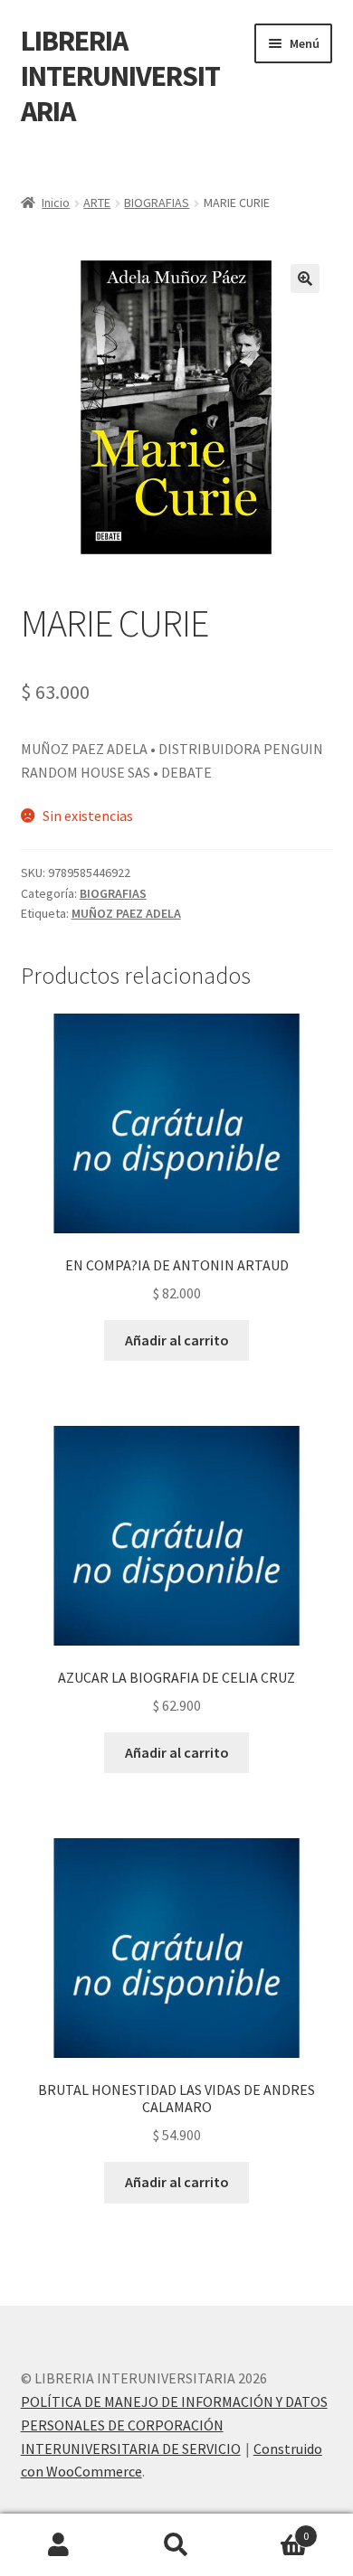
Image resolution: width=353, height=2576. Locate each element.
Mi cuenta (59, 2545)
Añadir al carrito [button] (177, 1340)
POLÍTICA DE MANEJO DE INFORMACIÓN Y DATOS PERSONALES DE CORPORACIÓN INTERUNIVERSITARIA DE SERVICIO (174, 2425)
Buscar (176, 2545)
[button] (305, 278)
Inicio (56, 203)
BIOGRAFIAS (157, 203)
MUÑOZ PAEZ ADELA (126, 913)
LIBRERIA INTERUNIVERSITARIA (120, 76)
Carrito (272, 2529)
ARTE (97, 203)
